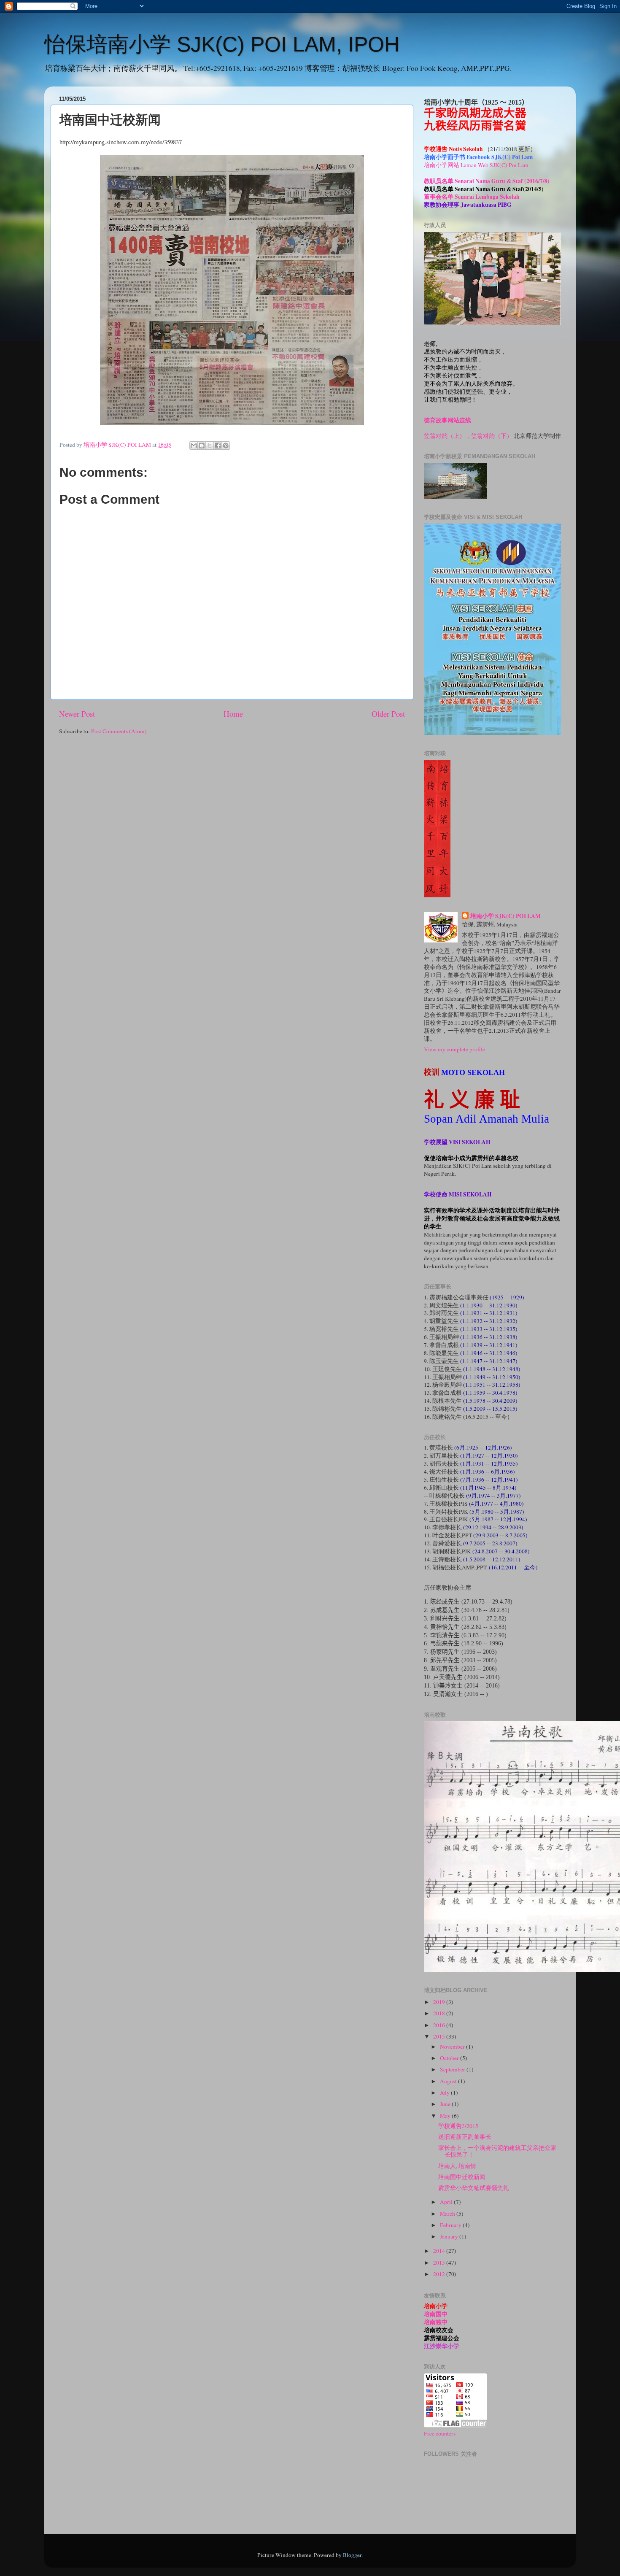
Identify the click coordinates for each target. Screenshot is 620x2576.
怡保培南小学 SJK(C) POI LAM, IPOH (222, 44)
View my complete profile (454, 1049)
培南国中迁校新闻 (462, 2177)
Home (233, 714)
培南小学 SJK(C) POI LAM (505, 916)
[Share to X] (210, 446)
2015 (440, 2036)
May (446, 2116)
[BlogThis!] (202, 446)
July (445, 2093)
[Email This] (194, 446)
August (449, 2081)
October (450, 2058)
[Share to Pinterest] (226, 446)
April (447, 2202)
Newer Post (77, 714)
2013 (440, 2263)
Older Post (388, 714)
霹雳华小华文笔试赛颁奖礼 (474, 2188)
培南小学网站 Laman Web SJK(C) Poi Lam (476, 165)
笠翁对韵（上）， (447, 436)
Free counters (440, 2433)
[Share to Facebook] (218, 446)
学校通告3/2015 (458, 2126)
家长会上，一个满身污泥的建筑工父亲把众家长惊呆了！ (497, 2151)
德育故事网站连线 (447, 420)
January (450, 2236)
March (448, 2214)
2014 (440, 2251)
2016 (440, 2025)
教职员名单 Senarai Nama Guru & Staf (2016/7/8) (487, 181)
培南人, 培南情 (457, 2166)
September (453, 2069)
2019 (440, 2002)
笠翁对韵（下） (492, 436)
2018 (440, 2013)
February (451, 2225)
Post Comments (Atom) (119, 731)
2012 (440, 2274)
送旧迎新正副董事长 (465, 2137)
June (446, 2104)
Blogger (352, 2555)
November (453, 2047)
